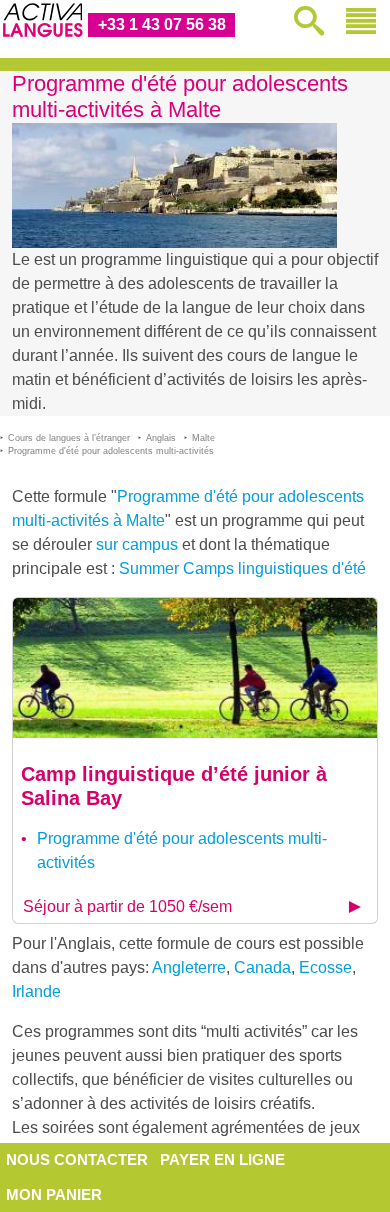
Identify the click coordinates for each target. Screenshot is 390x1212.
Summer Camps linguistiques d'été (242, 568)
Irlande (36, 991)
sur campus (137, 544)
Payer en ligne (222, 1159)
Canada (262, 967)
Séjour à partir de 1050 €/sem (127, 906)
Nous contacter (77, 1159)
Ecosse (325, 967)
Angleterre (189, 967)
